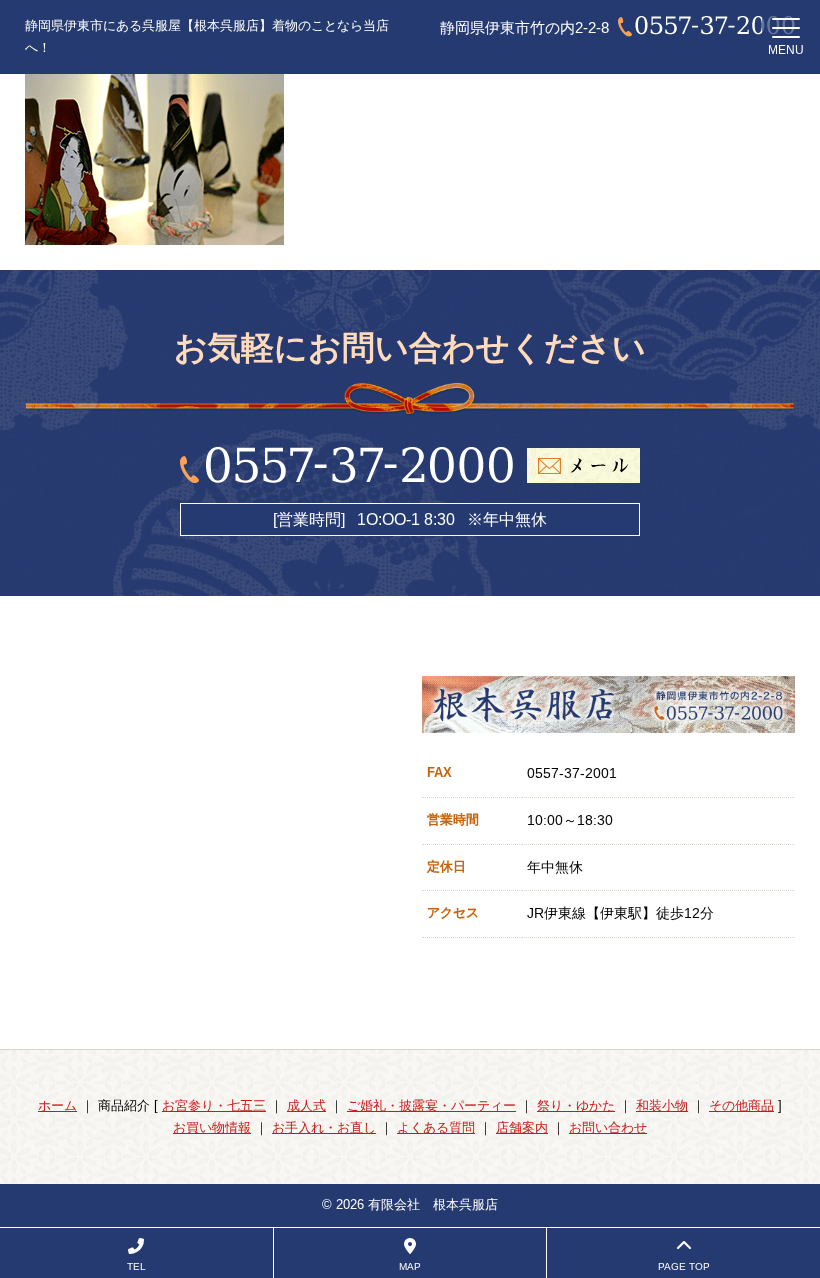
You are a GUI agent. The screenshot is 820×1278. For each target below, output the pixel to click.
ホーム (57, 1105)
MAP (410, 1266)
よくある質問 (436, 1127)
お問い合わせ (608, 1127)
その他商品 (741, 1105)
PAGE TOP (684, 1266)
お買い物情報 (212, 1127)
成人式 (306, 1105)
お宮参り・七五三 (214, 1105)
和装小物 (662, 1105)
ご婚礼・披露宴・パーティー (431, 1105)
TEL (136, 1266)
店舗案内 (522, 1127)
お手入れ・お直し (324, 1127)
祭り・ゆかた (576, 1105)
